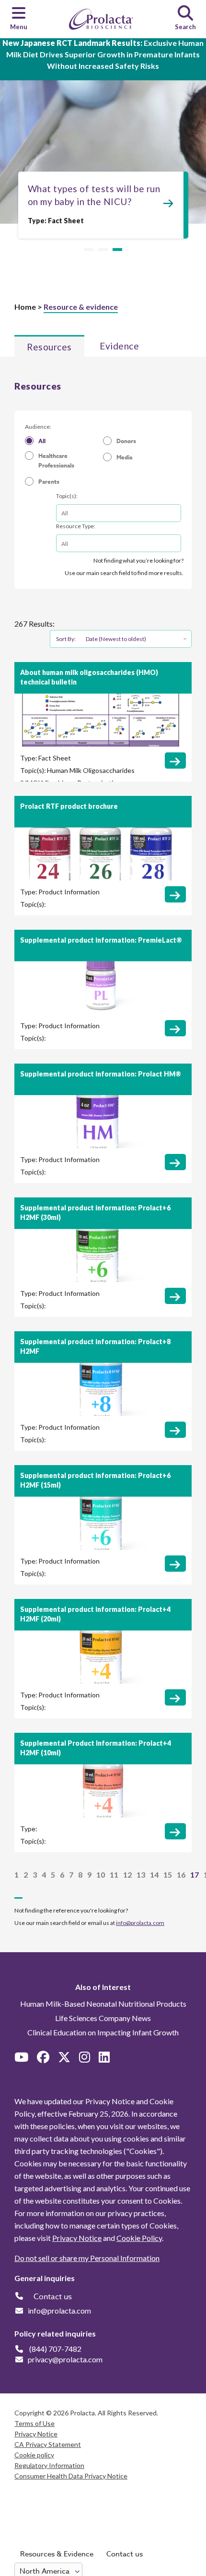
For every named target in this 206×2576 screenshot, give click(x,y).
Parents (49, 482)
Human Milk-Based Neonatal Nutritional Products (103, 2004)
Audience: (38, 427)
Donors (126, 441)
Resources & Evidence (57, 2554)
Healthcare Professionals (56, 461)
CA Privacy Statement (48, 2444)
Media (124, 457)
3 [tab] (117, 250)
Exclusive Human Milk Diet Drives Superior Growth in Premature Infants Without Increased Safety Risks (103, 54)
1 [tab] (89, 250)
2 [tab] (103, 250)
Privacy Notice (77, 2238)
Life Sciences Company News (103, 2018)
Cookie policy (34, 2455)
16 (181, 1875)
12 (127, 1875)
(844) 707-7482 (55, 2349)
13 (141, 1875)
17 (195, 1875)
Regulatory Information (49, 2465)
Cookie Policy (139, 2238)
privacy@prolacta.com (65, 2359)
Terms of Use (34, 2423)
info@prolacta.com (140, 1923)
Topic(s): (67, 496)
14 (154, 1875)
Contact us (125, 2554)
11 (114, 1875)
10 (101, 1875)
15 (168, 1875)
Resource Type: (76, 526)
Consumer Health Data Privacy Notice (71, 2476)
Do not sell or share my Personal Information (87, 2258)
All (42, 441)
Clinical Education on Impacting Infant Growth (103, 2032)
